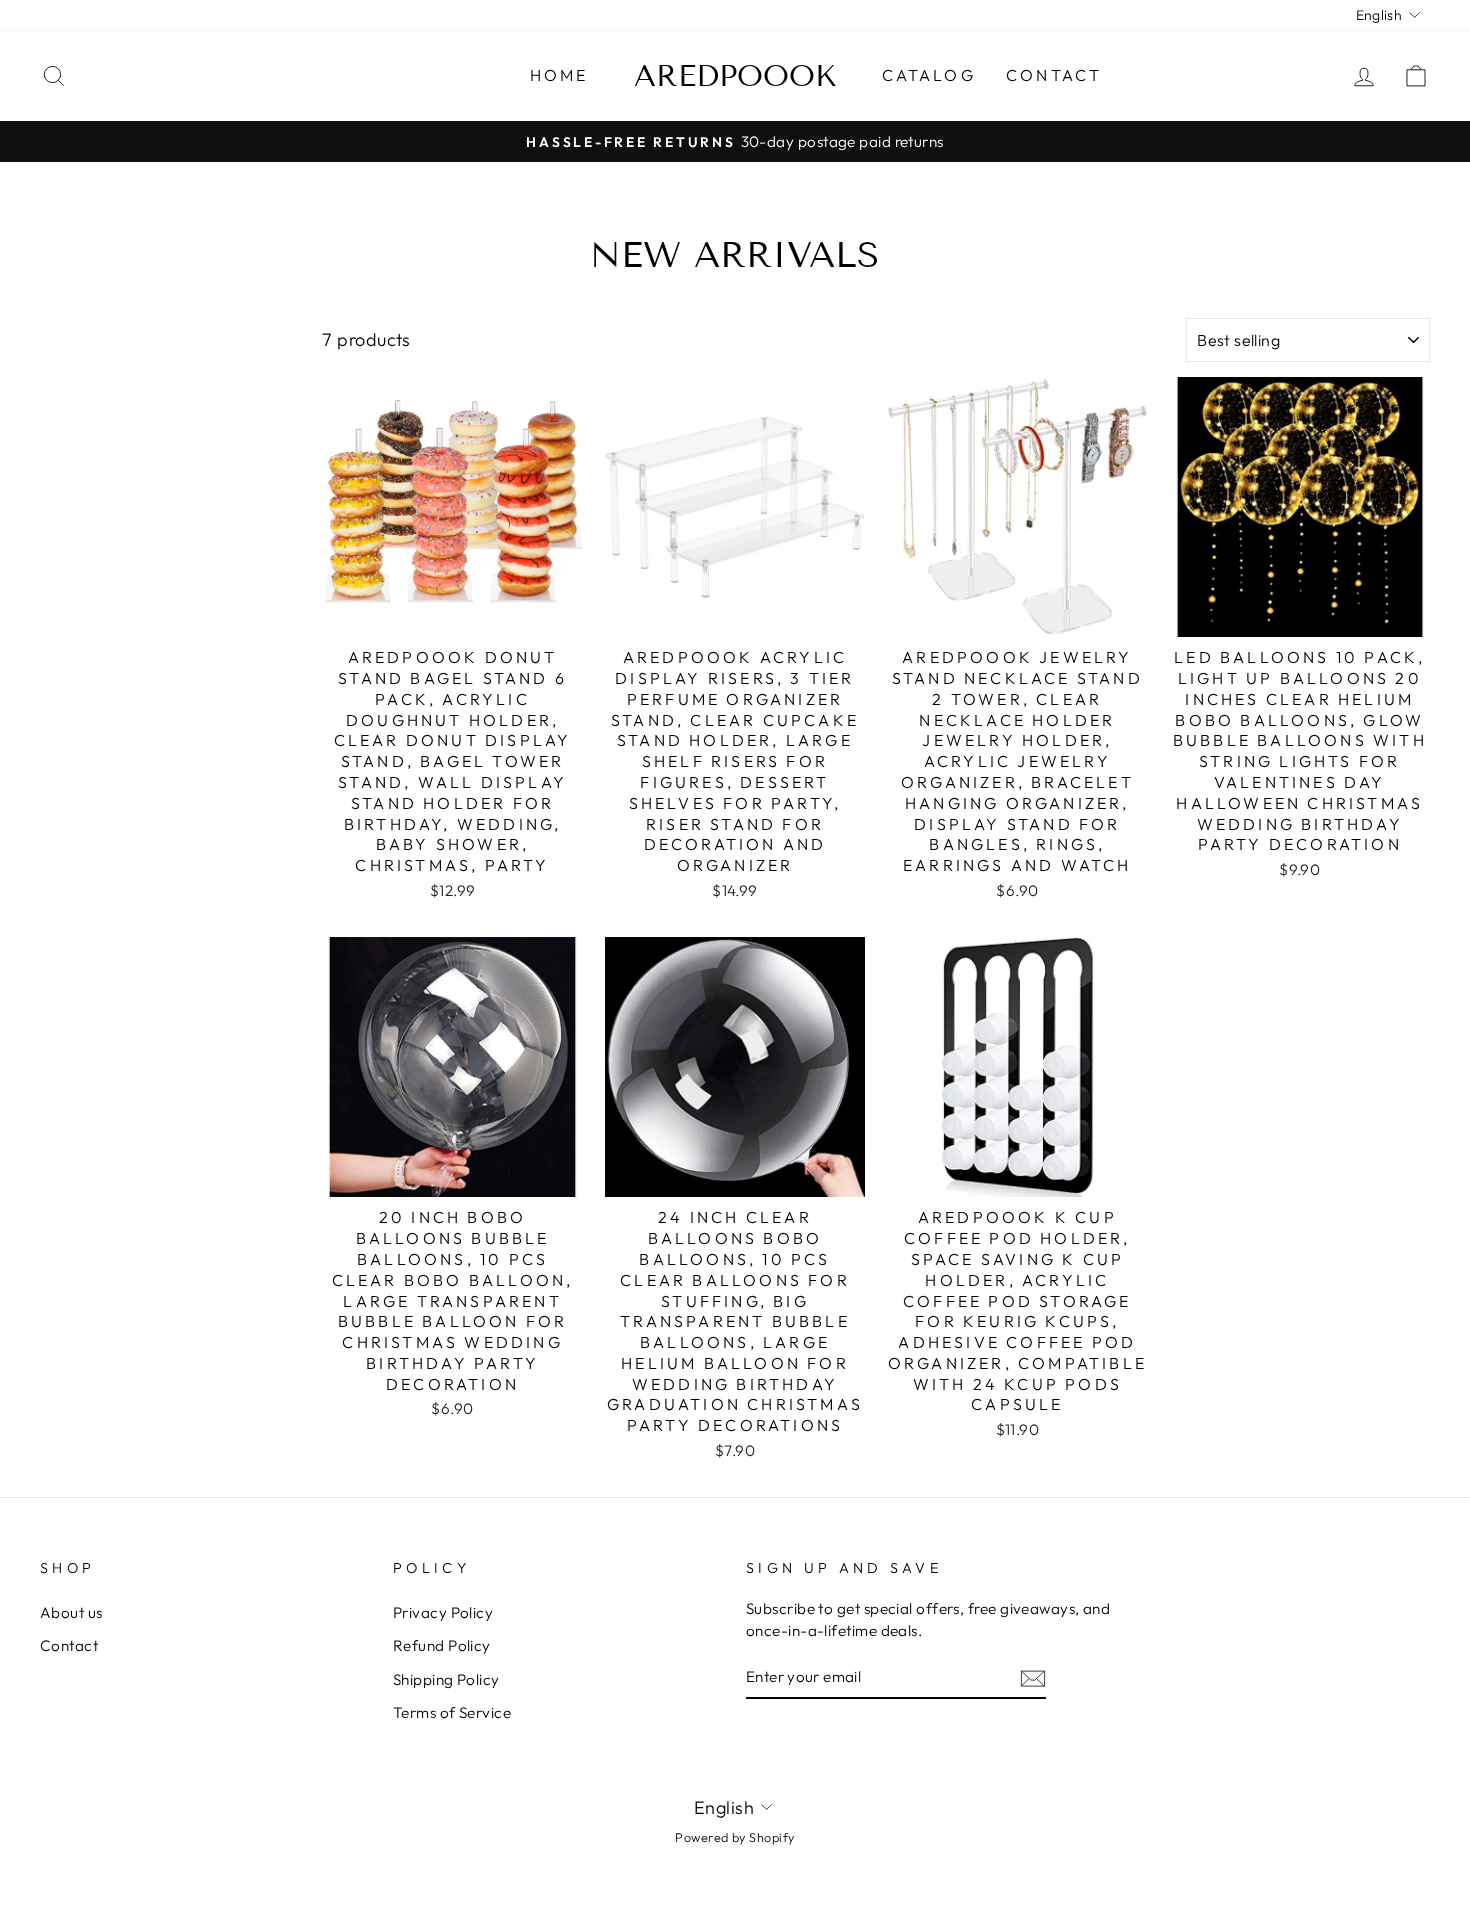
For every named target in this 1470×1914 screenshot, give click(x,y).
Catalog (929, 75)
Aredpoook (735, 76)
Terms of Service (452, 1712)
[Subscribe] (1033, 1677)
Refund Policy (442, 1645)
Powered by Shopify (734, 1837)
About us (71, 1612)
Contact (1054, 75)
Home (559, 75)
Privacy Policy (443, 1612)
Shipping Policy (446, 1679)
